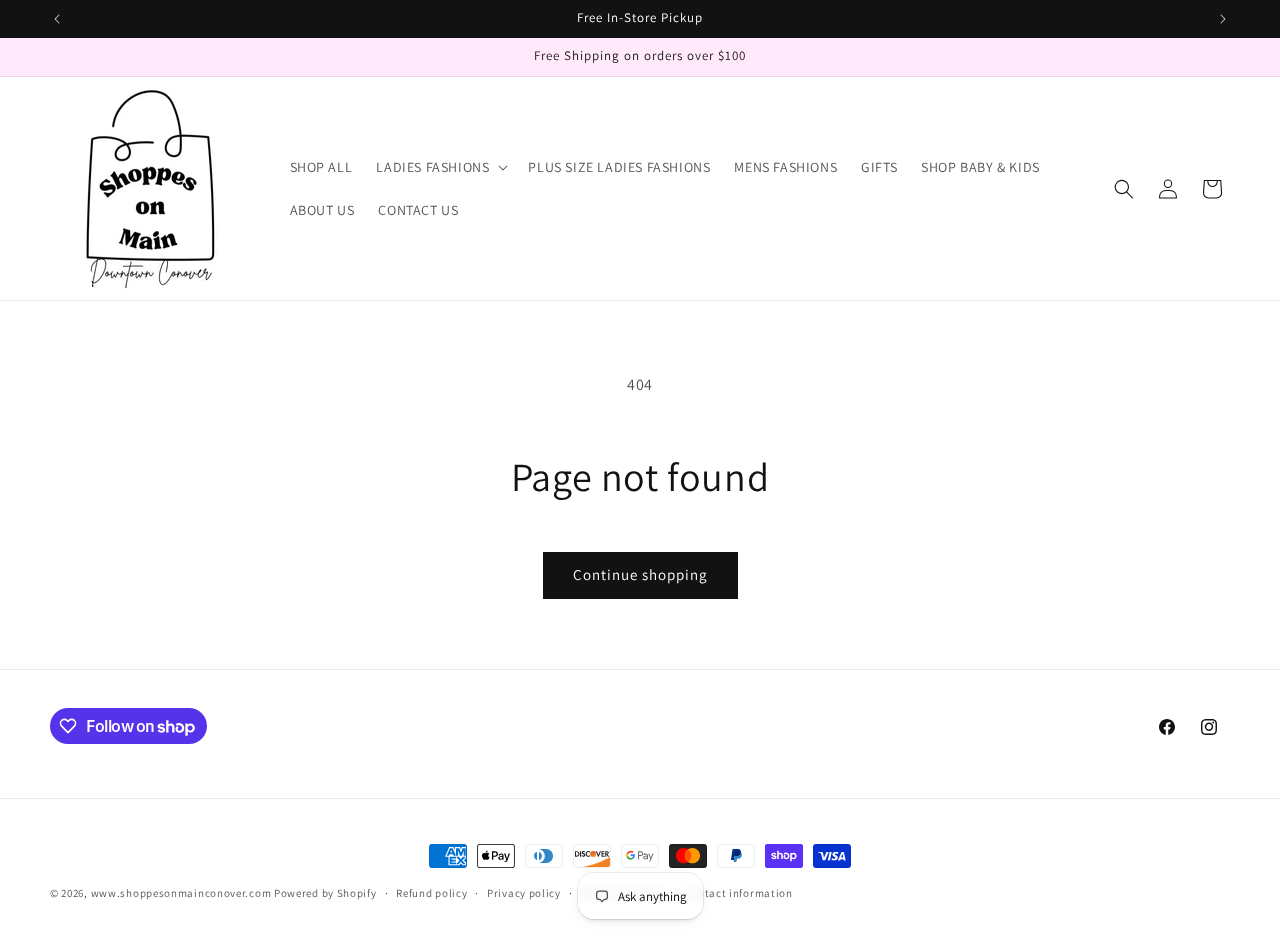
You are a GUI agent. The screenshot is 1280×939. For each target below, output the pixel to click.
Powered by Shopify (325, 893)
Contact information (738, 893)
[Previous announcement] (57, 19)
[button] (440, 167)
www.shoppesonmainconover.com (181, 893)
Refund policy (431, 893)
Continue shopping (640, 574)
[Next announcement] (1223, 19)
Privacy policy (524, 893)
